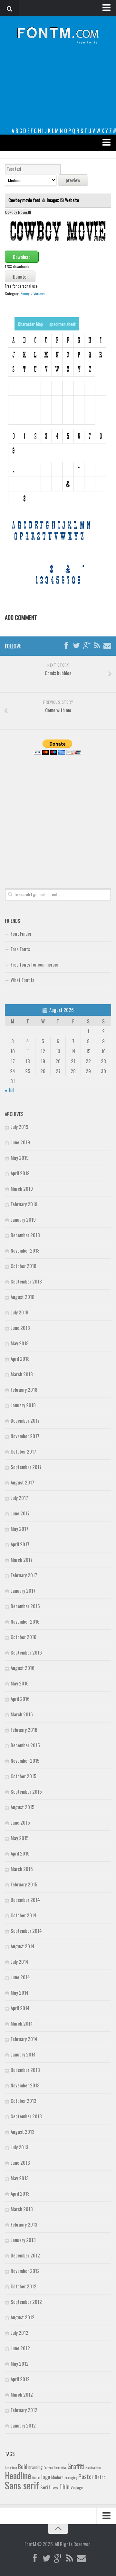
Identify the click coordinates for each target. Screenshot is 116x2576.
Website (72, 200)
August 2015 (23, 1807)
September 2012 (26, 2302)
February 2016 (24, 1730)
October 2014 (24, 1915)
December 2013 (25, 2070)
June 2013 (20, 2162)
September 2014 (26, 1931)
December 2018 (25, 1235)
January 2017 (23, 1590)
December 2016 (25, 1606)
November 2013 (25, 2085)
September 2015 (26, 1791)
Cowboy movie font (25, 200)
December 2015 (25, 1745)
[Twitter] (76, 646)
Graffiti (76, 2466)
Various (39, 294)
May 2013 (20, 2178)
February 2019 (24, 1204)
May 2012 (20, 2363)
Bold (23, 2466)
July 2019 (19, 1127)
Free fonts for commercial (35, 964)
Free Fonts (20, 949)
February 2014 (24, 2039)
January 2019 (23, 1219)
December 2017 (25, 1420)
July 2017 (19, 1498)
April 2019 (20, 1173)
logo (46, 2477)
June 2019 (20, 1142)
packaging (71, 2477)
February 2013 (24, 2224)
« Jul (9, 1090)
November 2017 (25, 1436)
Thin (64, 2486)
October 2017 (23, 1451)
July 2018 (19, 1312)
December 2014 (25, 1900)
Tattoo (55, 2488)
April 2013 (20, 2193)
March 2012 (22, 2394)
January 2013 (23, 2240)
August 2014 (23, 1946)
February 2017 (24, 1575)
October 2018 (24, 1266)
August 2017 (22, 1482)
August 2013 (23, 2132)
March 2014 (22, 2023)
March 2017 (22, 1560)
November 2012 (25, 2271)
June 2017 (20, 1513)
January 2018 (23, 1405)
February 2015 (24, 1884)
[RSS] (97, 646)
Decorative (60, 2467)
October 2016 (24, 1637)
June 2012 (20, 2348)
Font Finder (21, 933)
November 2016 (25, 1621)
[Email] (107, 646)
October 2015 (24, 1776)
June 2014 (20, 1977)
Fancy (25, 294)
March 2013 (22, 2209)
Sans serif (22, 2485)
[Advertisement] (58, 91)
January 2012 (23, 2425)
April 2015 (20, 1853)
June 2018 (20, 1328)
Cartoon (48, 2467)
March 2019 (22, 1188)
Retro (100, 2477)
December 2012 (25, 2255)
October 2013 (24, 2101)
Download (22, 257)
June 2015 (20, 1822)
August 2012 (23, 2317)
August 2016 (23, 1668)
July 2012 (19, 2333)
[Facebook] (66, 646)
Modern (57, 2477)
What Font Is (22, 980)
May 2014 (20, 1992)
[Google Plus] (87, 646)
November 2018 (25, 1250)
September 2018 (26, 1281)
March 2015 (22, 1869)
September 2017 (26, 1467)
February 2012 (24, 2410)
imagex (53, 200)
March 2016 (22, 1714)
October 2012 (24, 2286)
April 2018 (20, 1359)
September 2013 (26, 2116)
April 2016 (20, 1699)
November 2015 (25, 1760)
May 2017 (19, 1529)
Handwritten (93, 2467)
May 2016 (20, 1683)
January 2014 (23, 2054)
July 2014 (19, 1961)
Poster (86, 2476)
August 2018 (23, 1297)
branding (35, 2467)
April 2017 (20, 1544)
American (11, 2467)
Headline (18, 2475)
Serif (45, 2487)
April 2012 (20, 2379)
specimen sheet (63, 324)
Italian (36, 2477)
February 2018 (24, 1389)
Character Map (30, 324)
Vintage (77, 2487)
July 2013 (19, 2147)
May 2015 (20, 1838)
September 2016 (26, 1652)
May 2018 (20, 1343)
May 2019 (20, 1158)
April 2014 (20, 2008)
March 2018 (22, 1374)
